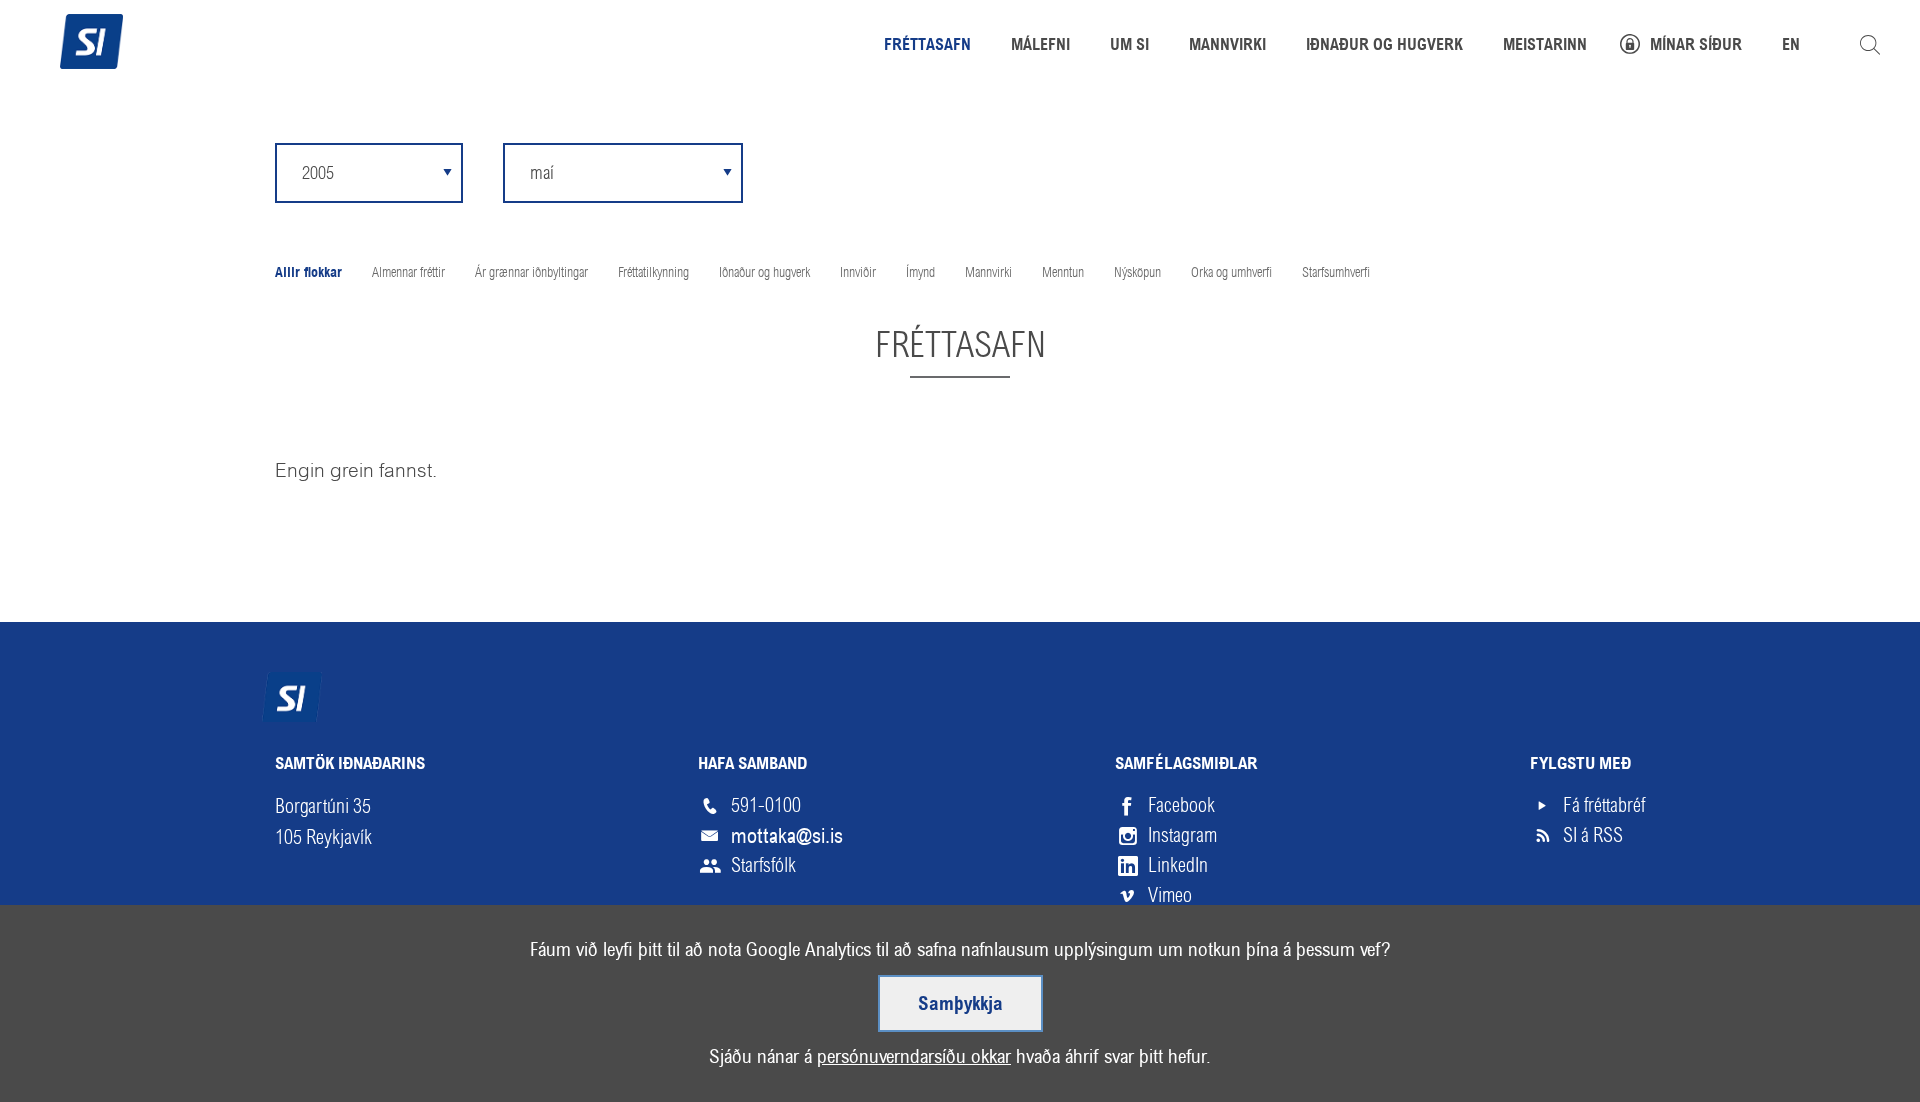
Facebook (1181, 805)
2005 (318, 172)
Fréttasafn (927, 46)
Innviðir (858, 272)
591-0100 (766, 805)
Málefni (1040, 46)
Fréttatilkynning (653, 272)
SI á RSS (1593, 835)
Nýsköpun (1137, 272)
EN (1791, 46)
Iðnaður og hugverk (764, 272)
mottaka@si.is (787, 836)
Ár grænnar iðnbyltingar (531, 272)
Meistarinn (1545, 46)
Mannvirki (988, 272)
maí (542, 173)
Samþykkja (960, 1005)
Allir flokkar (308, 273)
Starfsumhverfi (1336, 272)
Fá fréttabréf (1604, 805)
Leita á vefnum (1870, 45)
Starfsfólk (763, 865)
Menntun (1063, 272)
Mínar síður (1696, 46)
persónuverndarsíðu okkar (914, 1056)
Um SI (1129, 46)
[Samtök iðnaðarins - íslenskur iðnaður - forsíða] (91, 39)
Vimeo (1170, 895)
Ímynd (920, 272)
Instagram (1182, 835)
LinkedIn (1178, 865)
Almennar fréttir (408, 272)
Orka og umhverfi (1231, 272)
